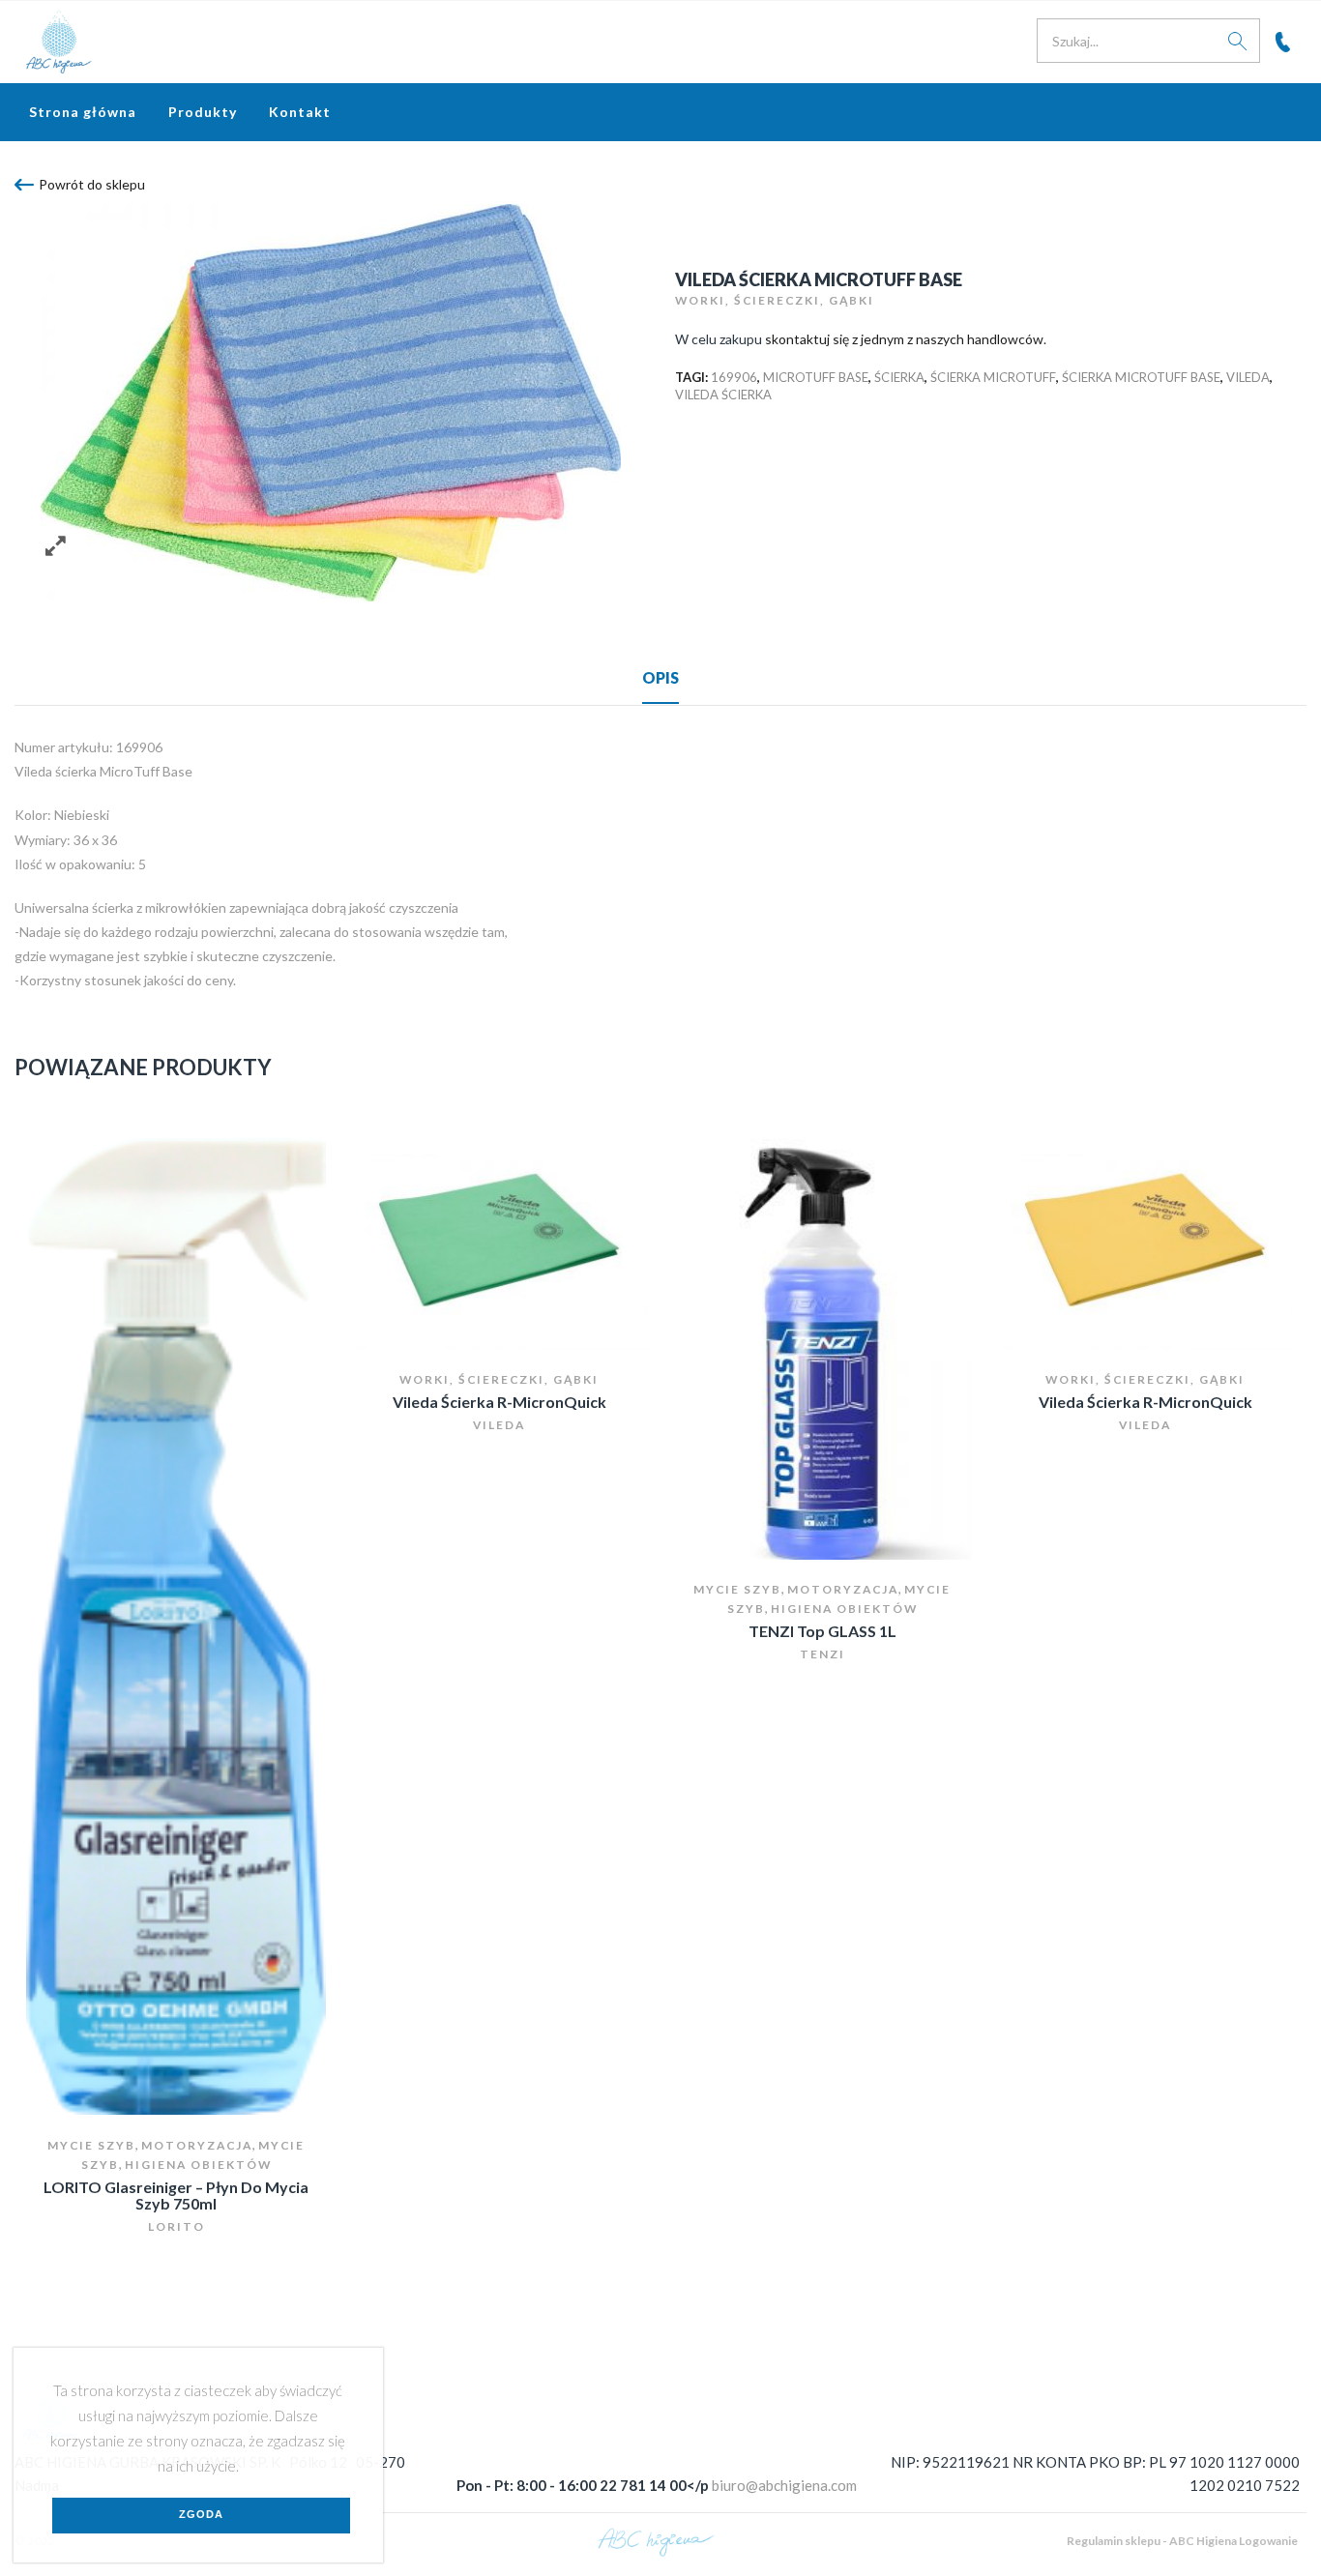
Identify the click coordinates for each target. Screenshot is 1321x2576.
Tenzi (822, 1654)
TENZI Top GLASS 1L (822, 1631)
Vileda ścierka (723, 395)
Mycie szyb (91, 2145)
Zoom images (56, 546)
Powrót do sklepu (92, 184)
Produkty (203, 112)
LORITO (176, 2226)
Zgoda (201, 2514)
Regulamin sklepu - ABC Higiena (1152, 2541)
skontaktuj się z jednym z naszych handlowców (904, 339)
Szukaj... (1238, 41)
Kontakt (300, 112)
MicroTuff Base (816, 377)
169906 (734, 377)
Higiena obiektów (198, 2165)
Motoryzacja (197, 2145)
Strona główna (83, 112)
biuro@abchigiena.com (784, 2485)
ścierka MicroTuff (993, 377)
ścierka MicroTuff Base (1141, 377)
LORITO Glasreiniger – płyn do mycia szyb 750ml (176, 2195)
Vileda (1248, 377)
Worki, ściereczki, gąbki (775, 300)
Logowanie (1268, 2541)
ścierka (899, 377)
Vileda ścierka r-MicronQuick (499, 1402)
